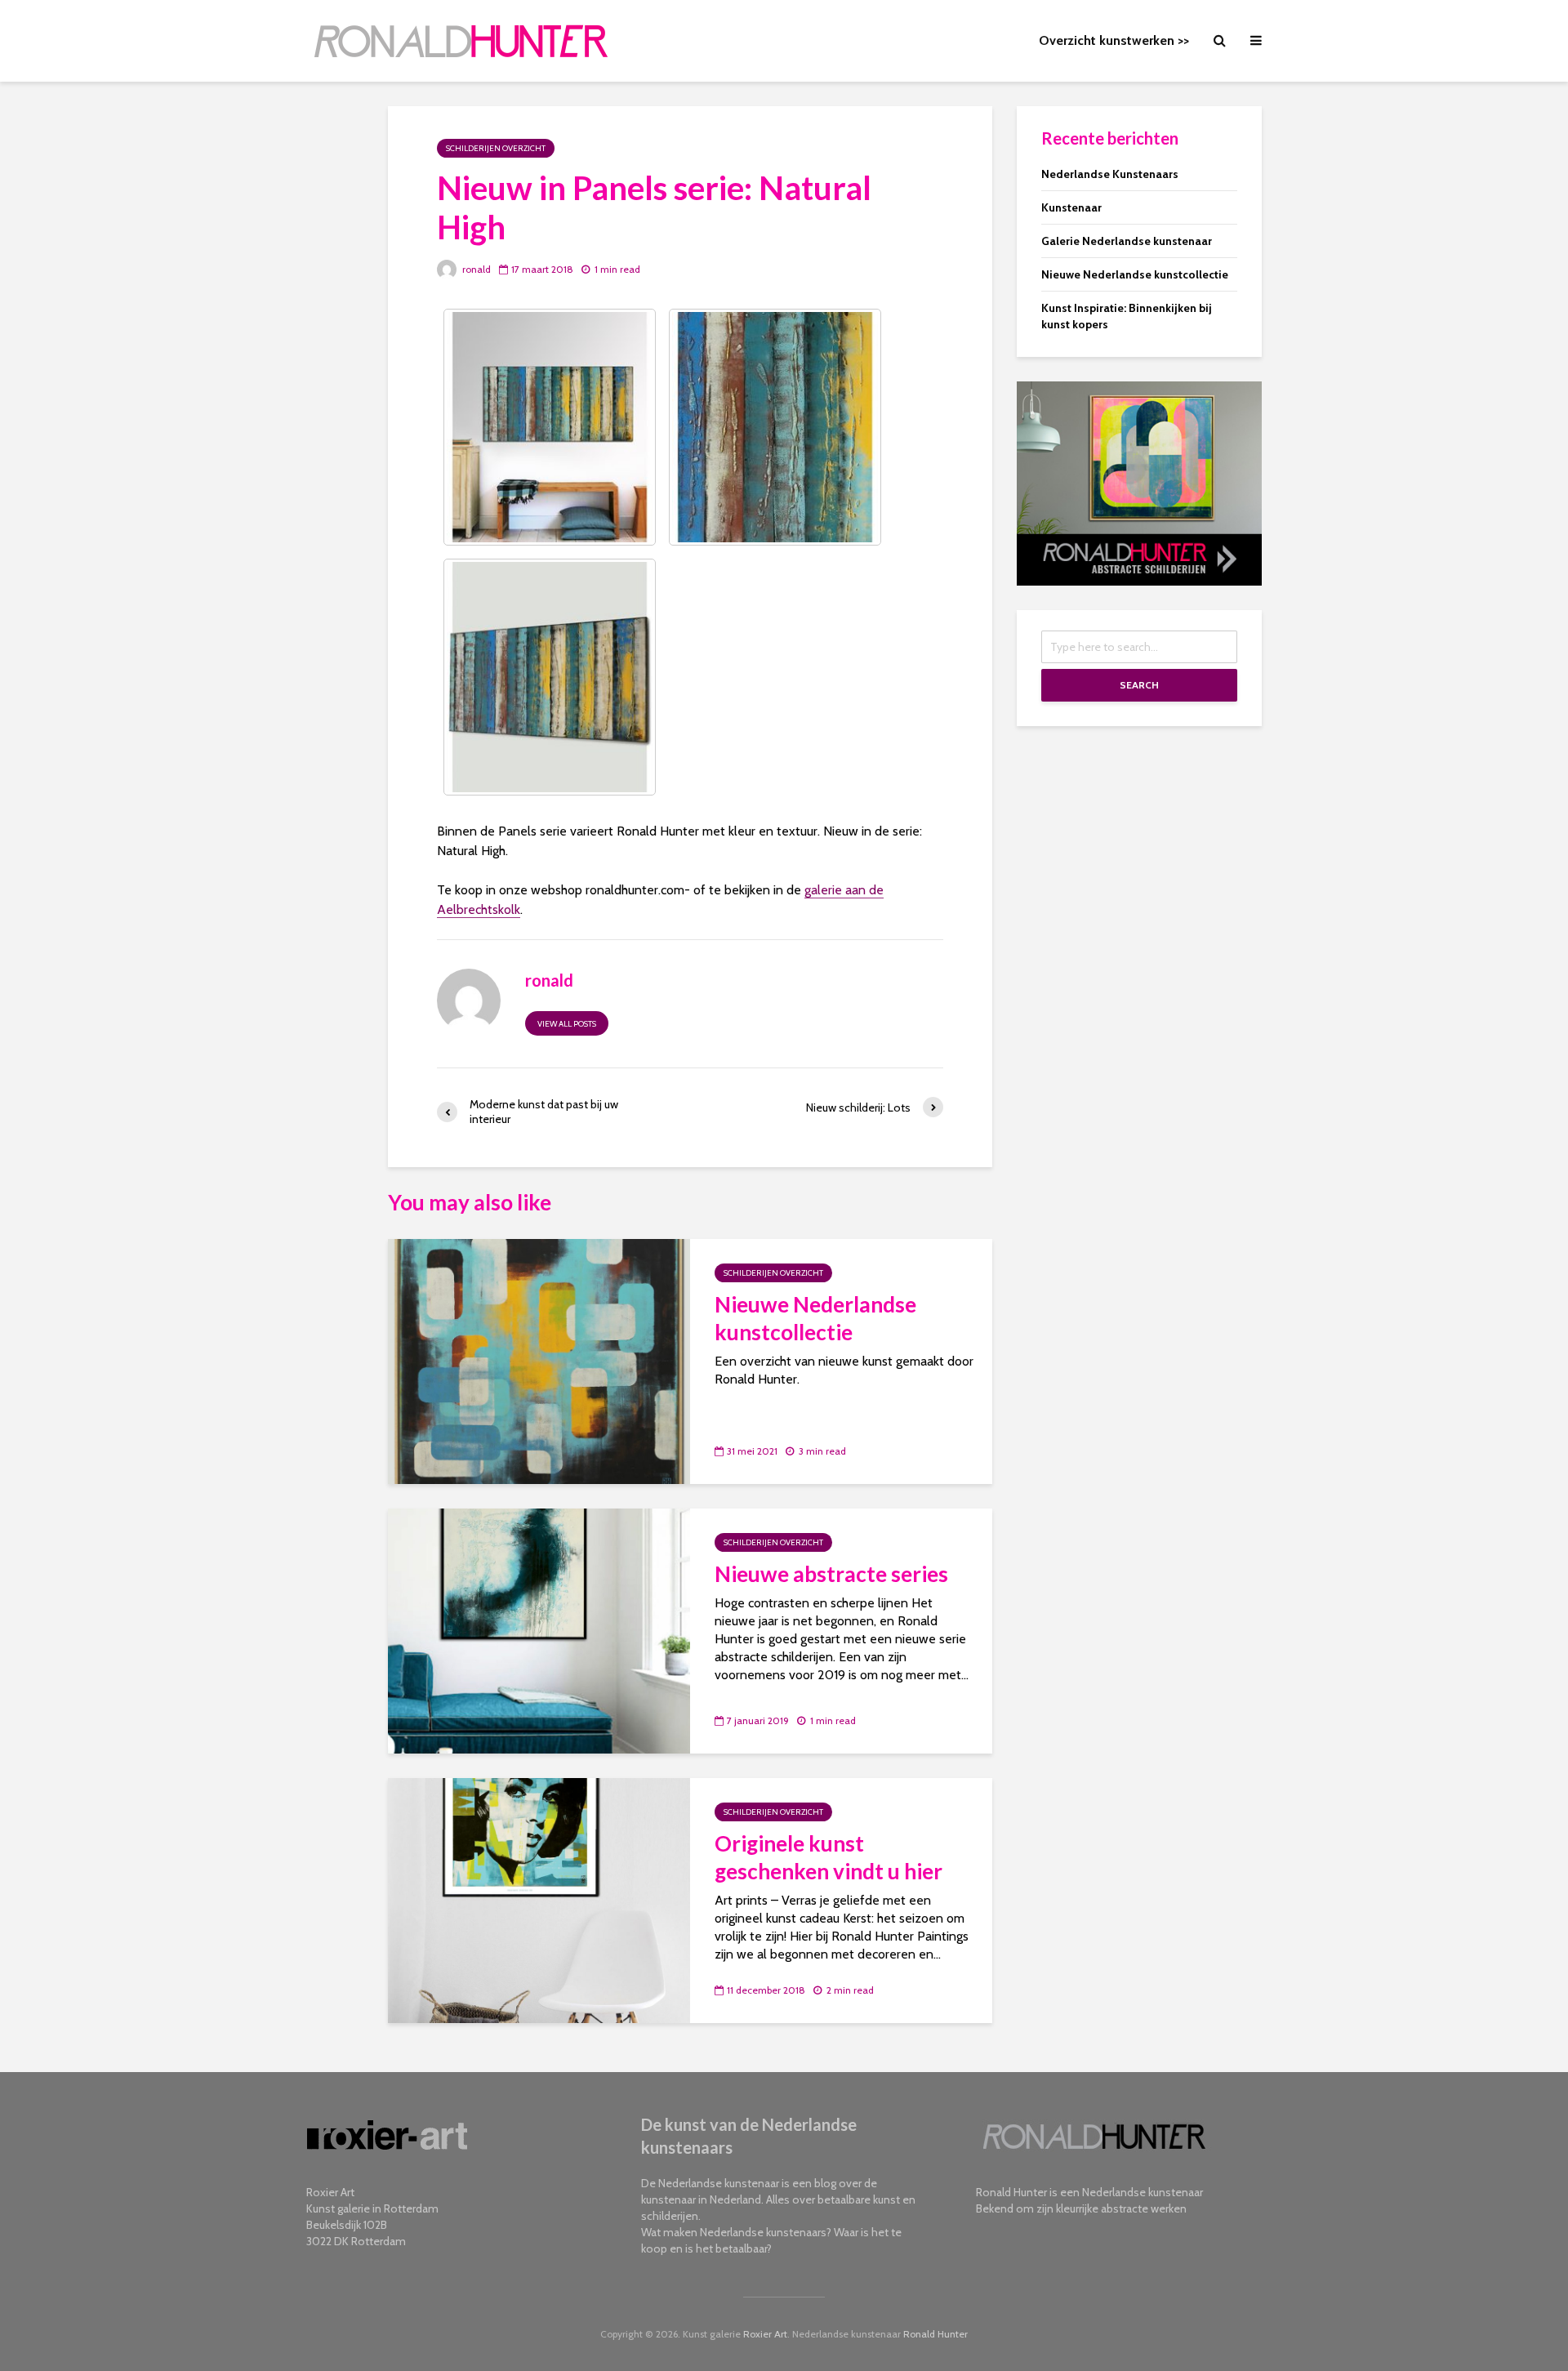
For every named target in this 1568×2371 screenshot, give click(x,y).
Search (1139, 685)
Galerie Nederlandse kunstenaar (1127, 241)
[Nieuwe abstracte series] (539, 1630)
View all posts (567, 1024)
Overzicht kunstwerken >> (1114, 40)
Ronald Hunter (935, 2334)
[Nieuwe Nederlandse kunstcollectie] (539, 1360)
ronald (475, 269)
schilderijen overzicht (496, 148)
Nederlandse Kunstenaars (1110, 174)
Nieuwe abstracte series (831, 1574)
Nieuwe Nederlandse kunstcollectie (815, 1318)
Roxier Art (765, 2334)
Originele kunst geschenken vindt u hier (829, 1857)
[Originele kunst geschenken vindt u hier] (539, 1899)
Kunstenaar (1071, 207)
